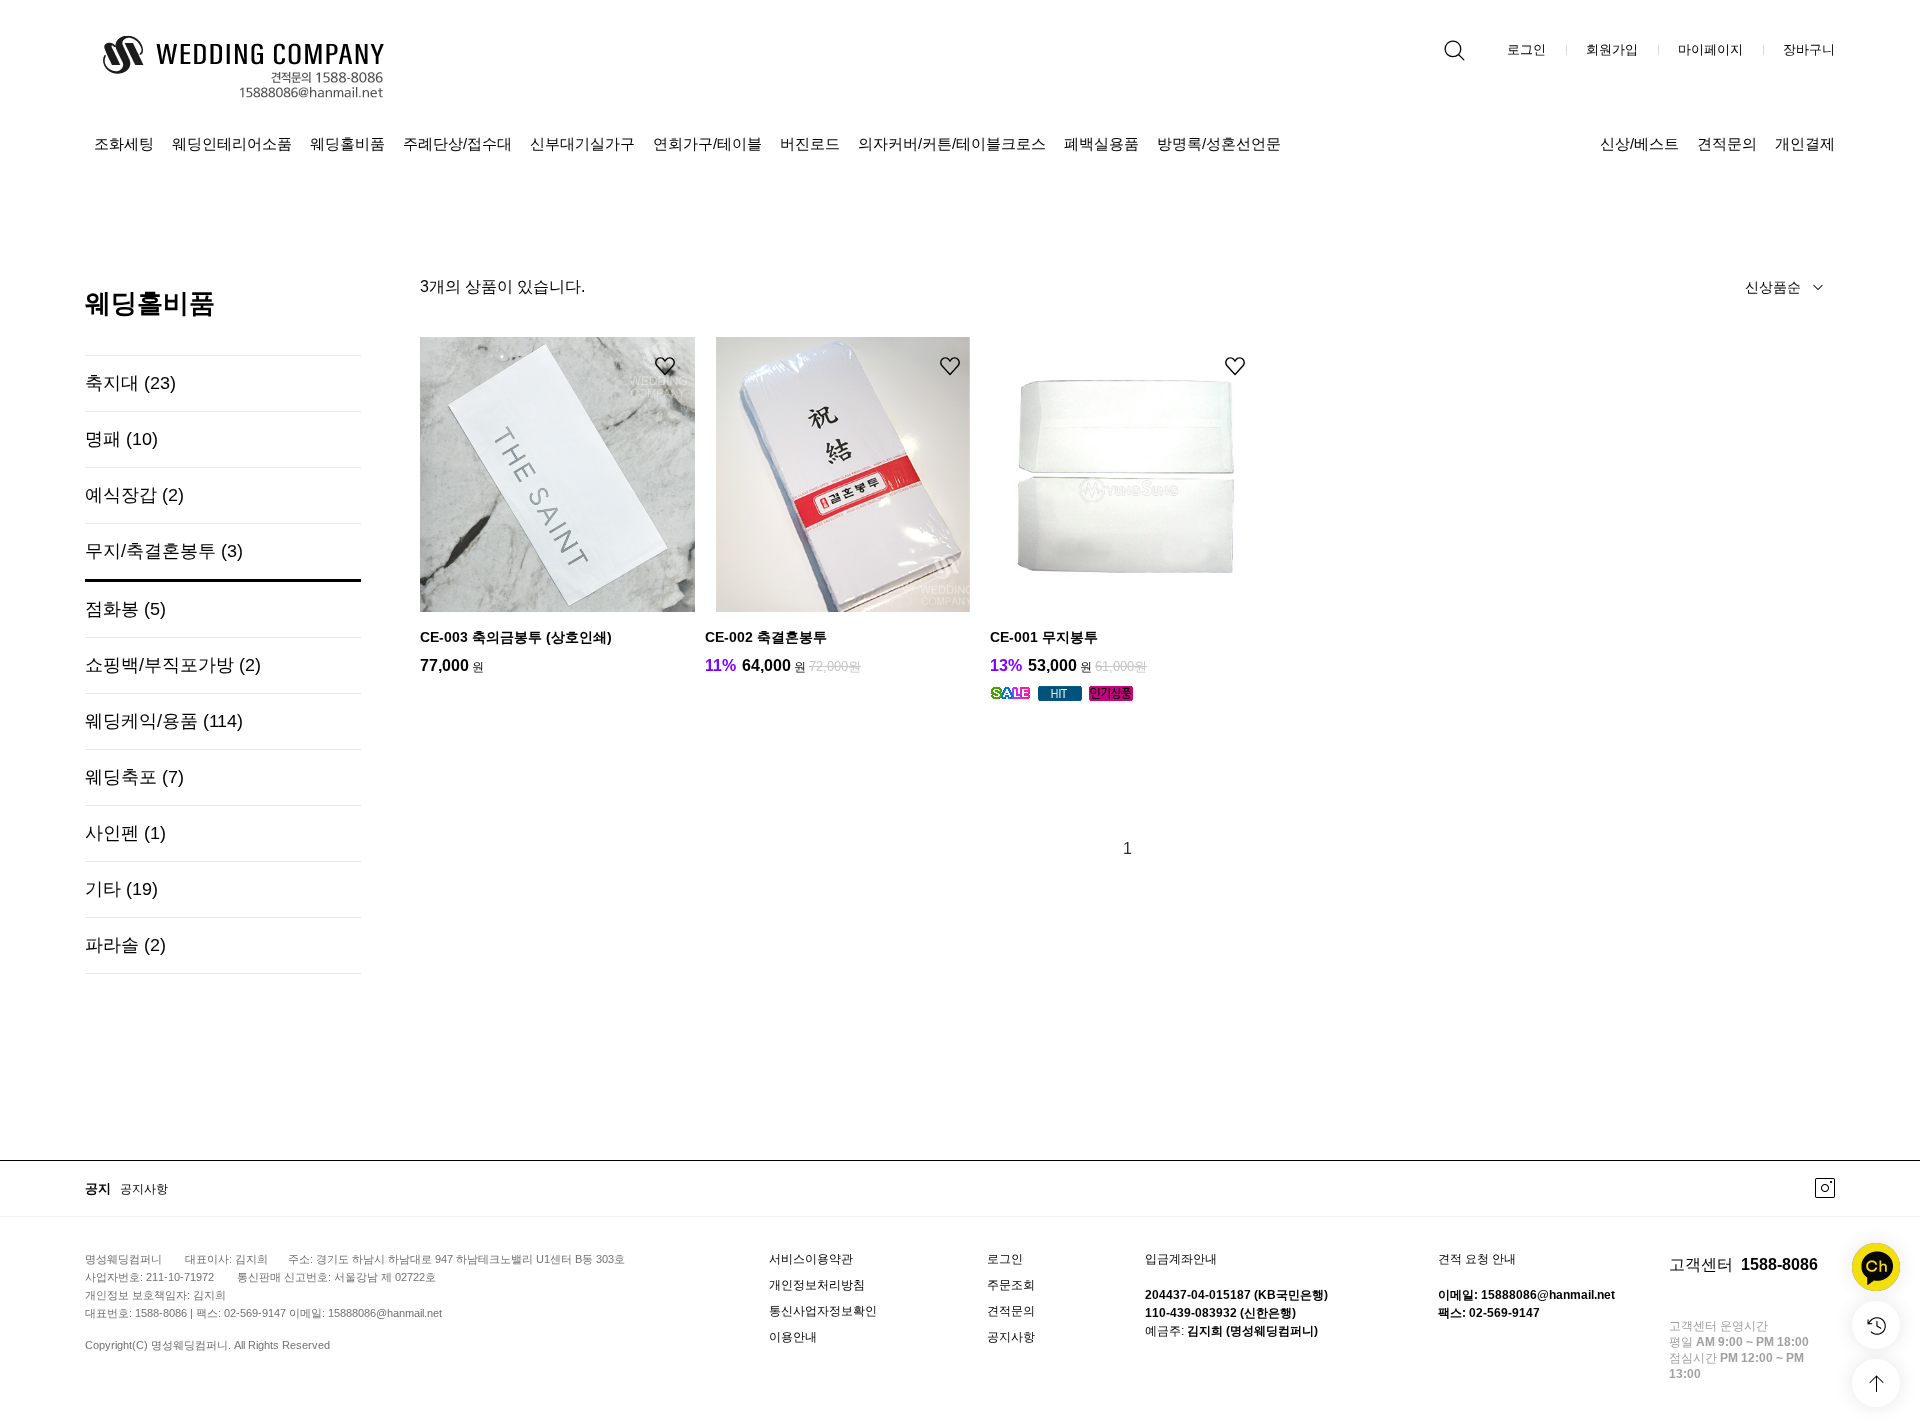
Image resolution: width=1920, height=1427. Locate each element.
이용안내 (793, 1337)
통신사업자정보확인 (823, 1311)
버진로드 (810, 143)
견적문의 (1727, 143)
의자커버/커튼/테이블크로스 (952, 143)
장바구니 (1809, 49)
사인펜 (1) (125, 833)
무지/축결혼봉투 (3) (164, 551)
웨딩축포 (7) (134, 777)
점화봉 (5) (125, 609)
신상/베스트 (1639, 143)
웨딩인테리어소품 (232, 143)
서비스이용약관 (811, 1259)
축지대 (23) (130, 383)
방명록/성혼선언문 (1219, 143)
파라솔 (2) (125, 945)
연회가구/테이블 (707, 143)
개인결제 (1805, 143)
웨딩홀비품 (347, 143)
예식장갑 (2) (134, 495)
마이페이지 (1710, 49)
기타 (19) (121, 889)
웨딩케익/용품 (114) (164, 721)
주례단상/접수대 (457, 143)
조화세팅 (124, 143)
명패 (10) (121, 439)
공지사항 (144, 1189)
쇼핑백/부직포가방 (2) (173, 665)
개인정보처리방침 (817, 1285)
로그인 (1526, 49)
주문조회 (1011, 1285)
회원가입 (1612, 49)
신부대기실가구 (582, 143)
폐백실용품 (1101, 143)
